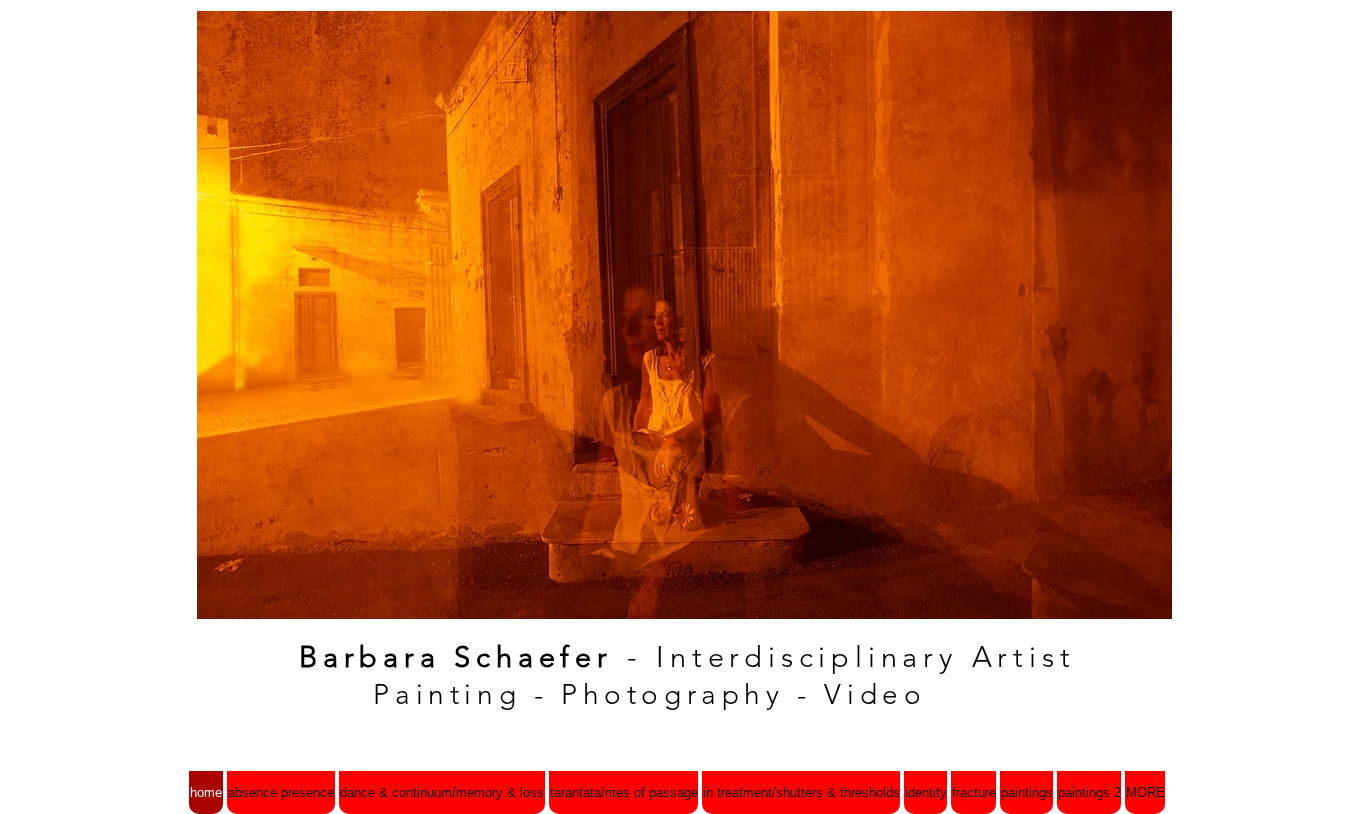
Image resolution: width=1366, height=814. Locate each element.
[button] (684, 315)
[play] (1123, 601)
